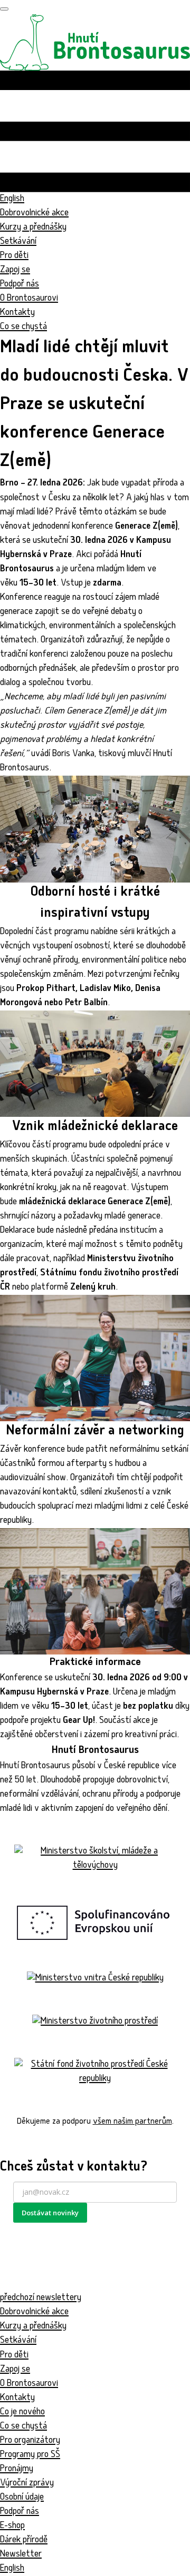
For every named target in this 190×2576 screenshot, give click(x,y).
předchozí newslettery (41, 2298)
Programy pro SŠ (30, 2455)
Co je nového (22, 2412)
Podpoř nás (20, 285)
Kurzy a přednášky (33, 228)
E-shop (12, 2526)
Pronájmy (17, 2469)
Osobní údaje (22, 2498)
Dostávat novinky (50, 2213)
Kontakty (17, 313)
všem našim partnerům (132, 2122)
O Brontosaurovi (29, 299)
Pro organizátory (30, 2441)
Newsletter (21, 2555)
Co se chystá (23, 2427)
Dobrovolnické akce (34, 214)
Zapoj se (15, 270)
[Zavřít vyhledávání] (4, 9)
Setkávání (18, 242)
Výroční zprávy (27, 2484)
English (12, 2569)
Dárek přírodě (24, 2540)
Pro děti (14, 256)
